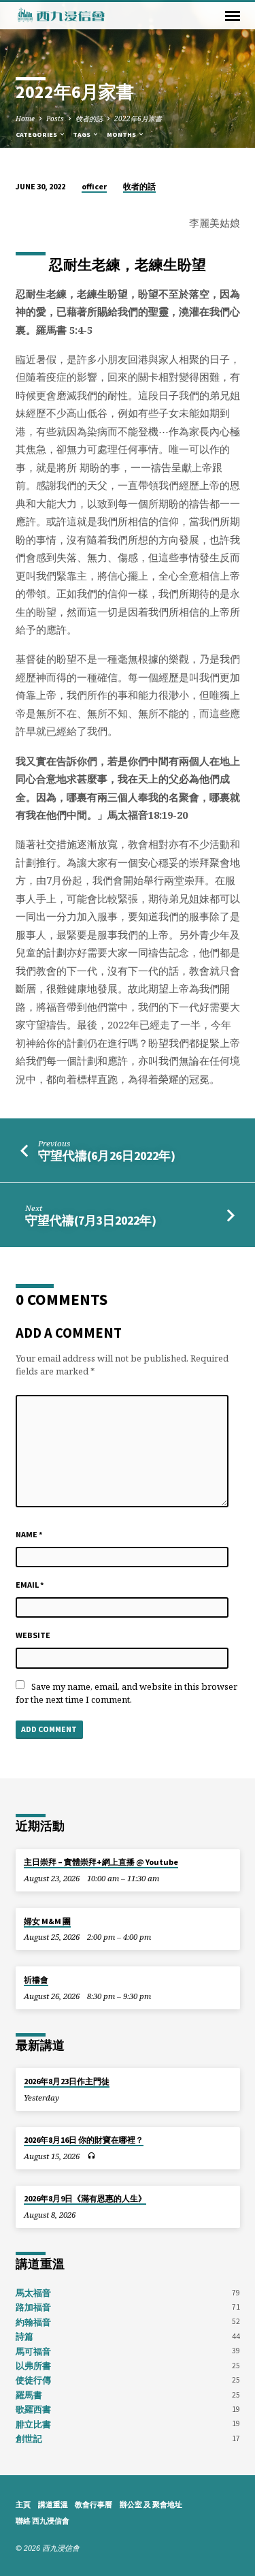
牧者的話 (89, 119)
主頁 (23, 2504)
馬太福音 (33, 2293)
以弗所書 (33, 2366)
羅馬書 (29, 2395)
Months (122, 135)
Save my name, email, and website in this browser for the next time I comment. (126, 1693)
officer (94, 186)
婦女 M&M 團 (47, 1921)
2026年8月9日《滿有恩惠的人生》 (85, 2198)
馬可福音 (33, 2351)
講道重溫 (53, 2504)
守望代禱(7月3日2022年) (91, 1220)
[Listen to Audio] (91, 2156)
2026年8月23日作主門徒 (67, 2081)
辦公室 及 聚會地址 (151, 2504)
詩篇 (24, 2336)
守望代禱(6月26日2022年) (107, 1156)
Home (25, 119)
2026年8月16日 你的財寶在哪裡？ (84, 2140)
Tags (82, 135)
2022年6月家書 (138, 119)
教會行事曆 (93, 2504)
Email (30, 1585)
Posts (55, 119)
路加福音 (33, 2307)
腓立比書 (33, 2424)
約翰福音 (33, 2322)
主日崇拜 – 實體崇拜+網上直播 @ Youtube (101, 1862)
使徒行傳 (33, 2380)
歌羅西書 (33, 2409)
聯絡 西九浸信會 (42, 2521)
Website (33, 1635)
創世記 (29, 2438)
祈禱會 (36, 1980)
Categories (37, 135)
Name (29, 1534)
